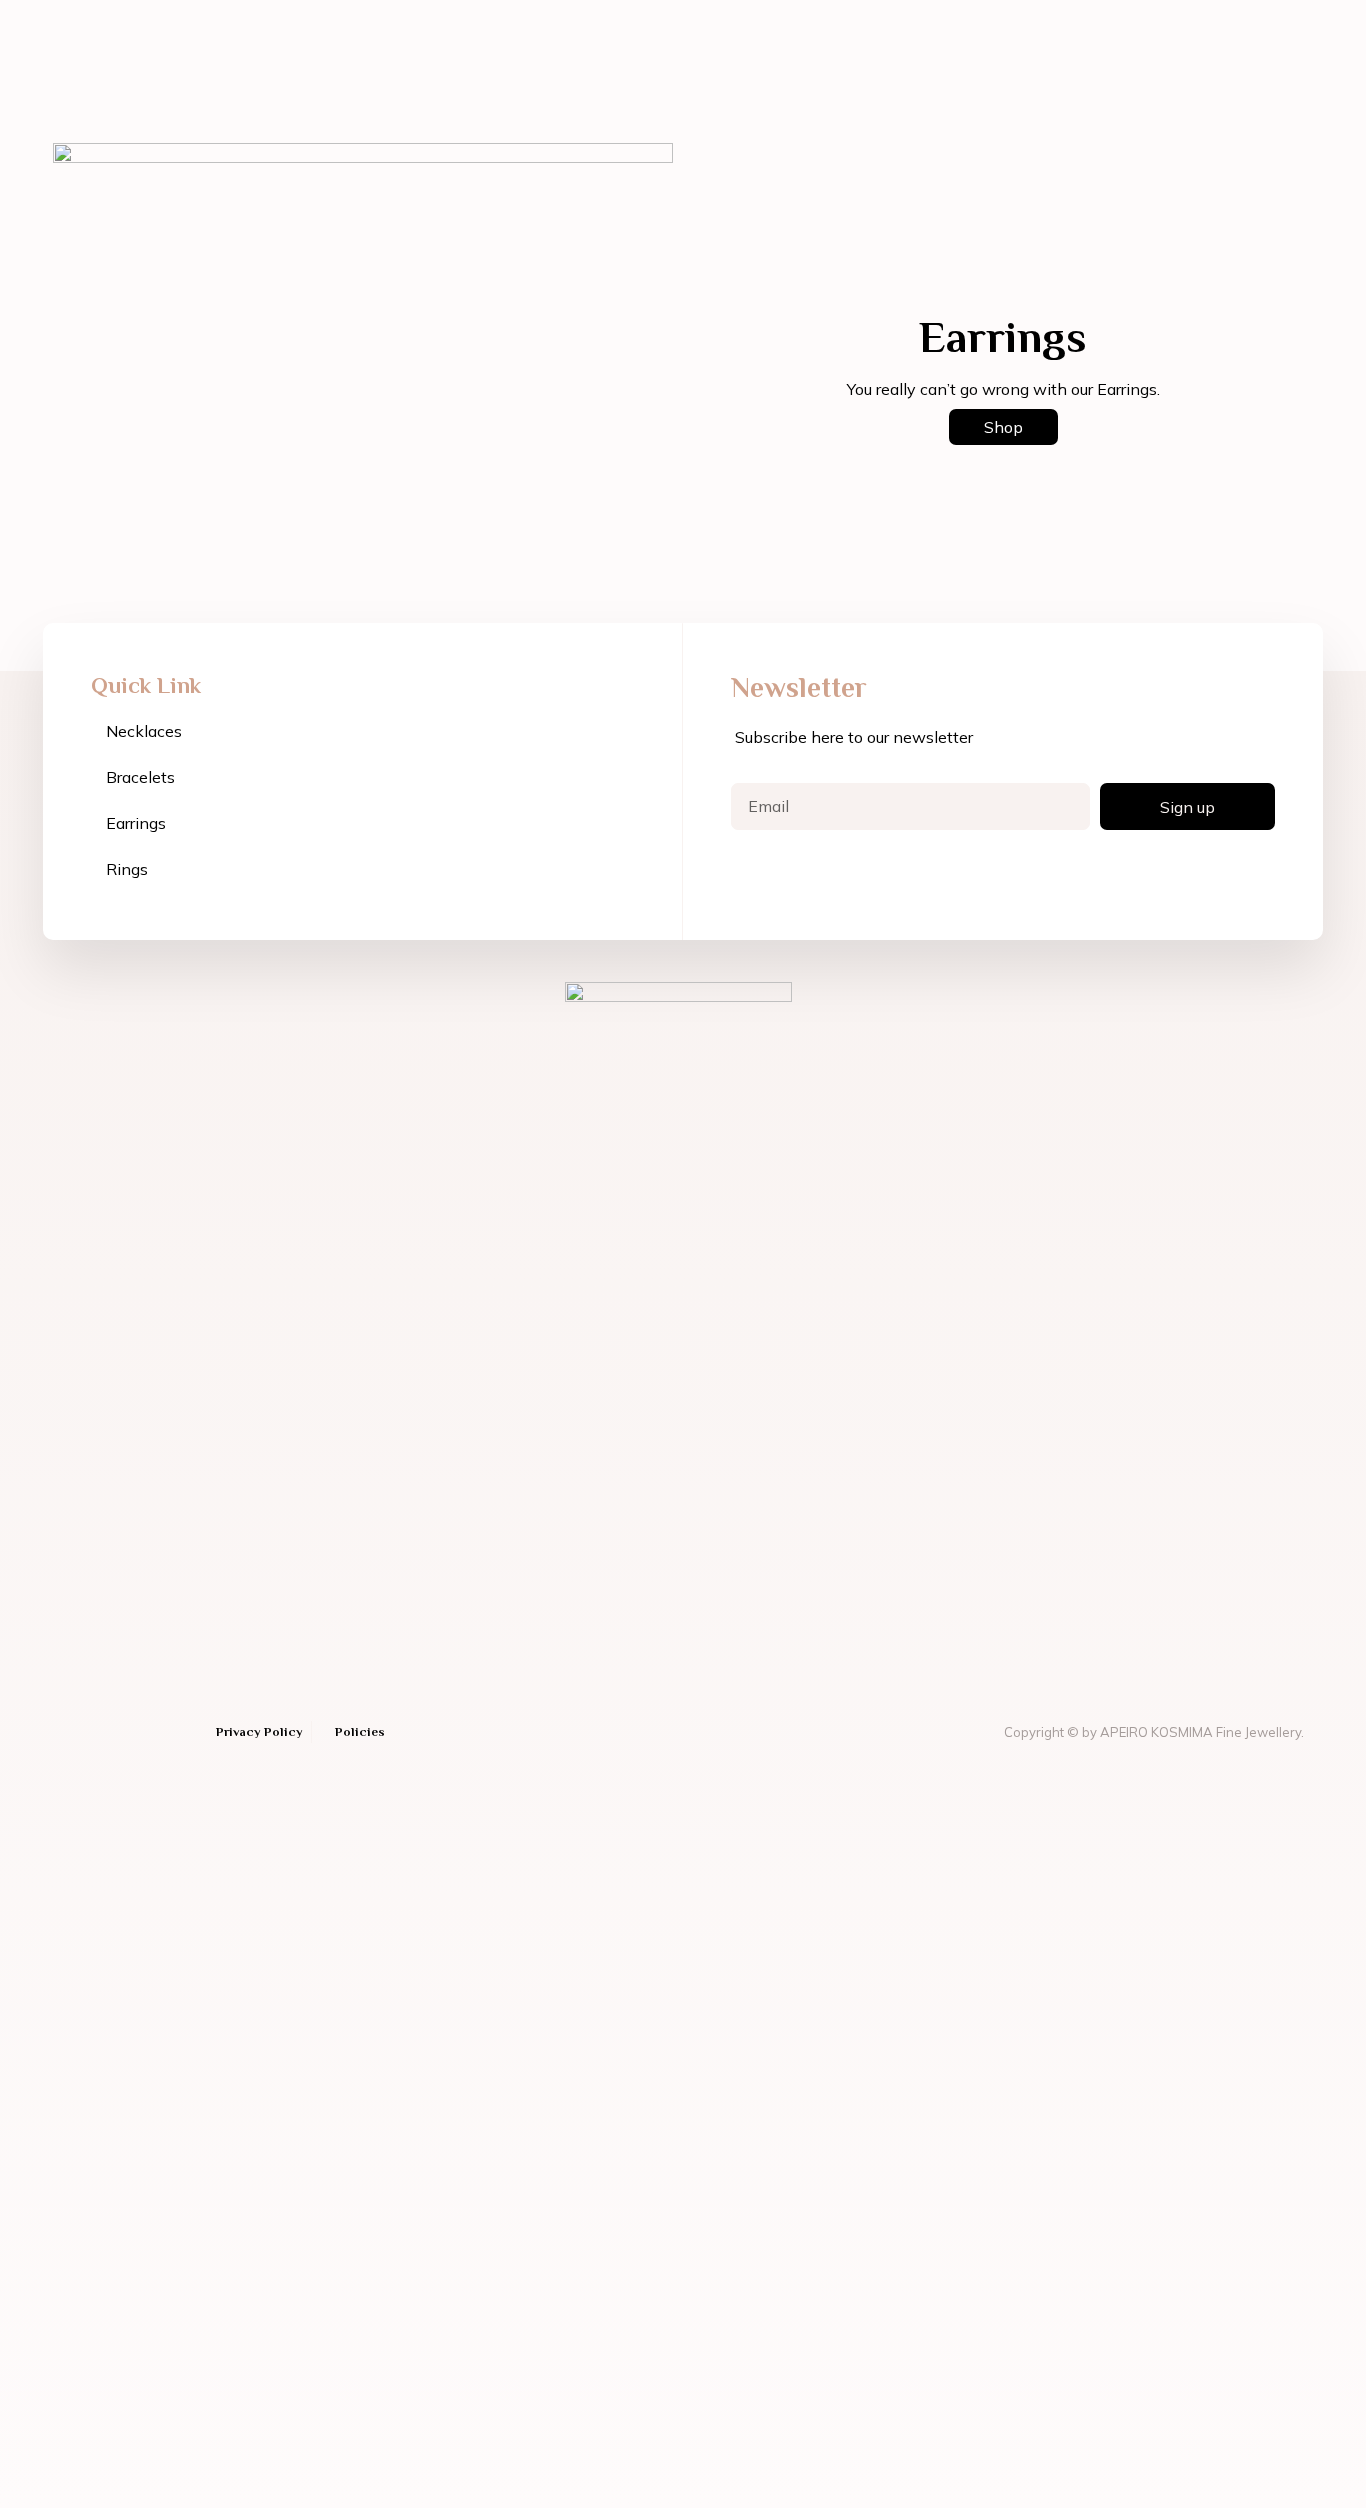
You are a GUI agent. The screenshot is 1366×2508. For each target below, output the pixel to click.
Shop (1003, 427)
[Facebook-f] (67, 1732)
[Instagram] (102, 1732)
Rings (127, 869)
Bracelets (140, 777)
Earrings (136, 823)
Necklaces (144, 731)
